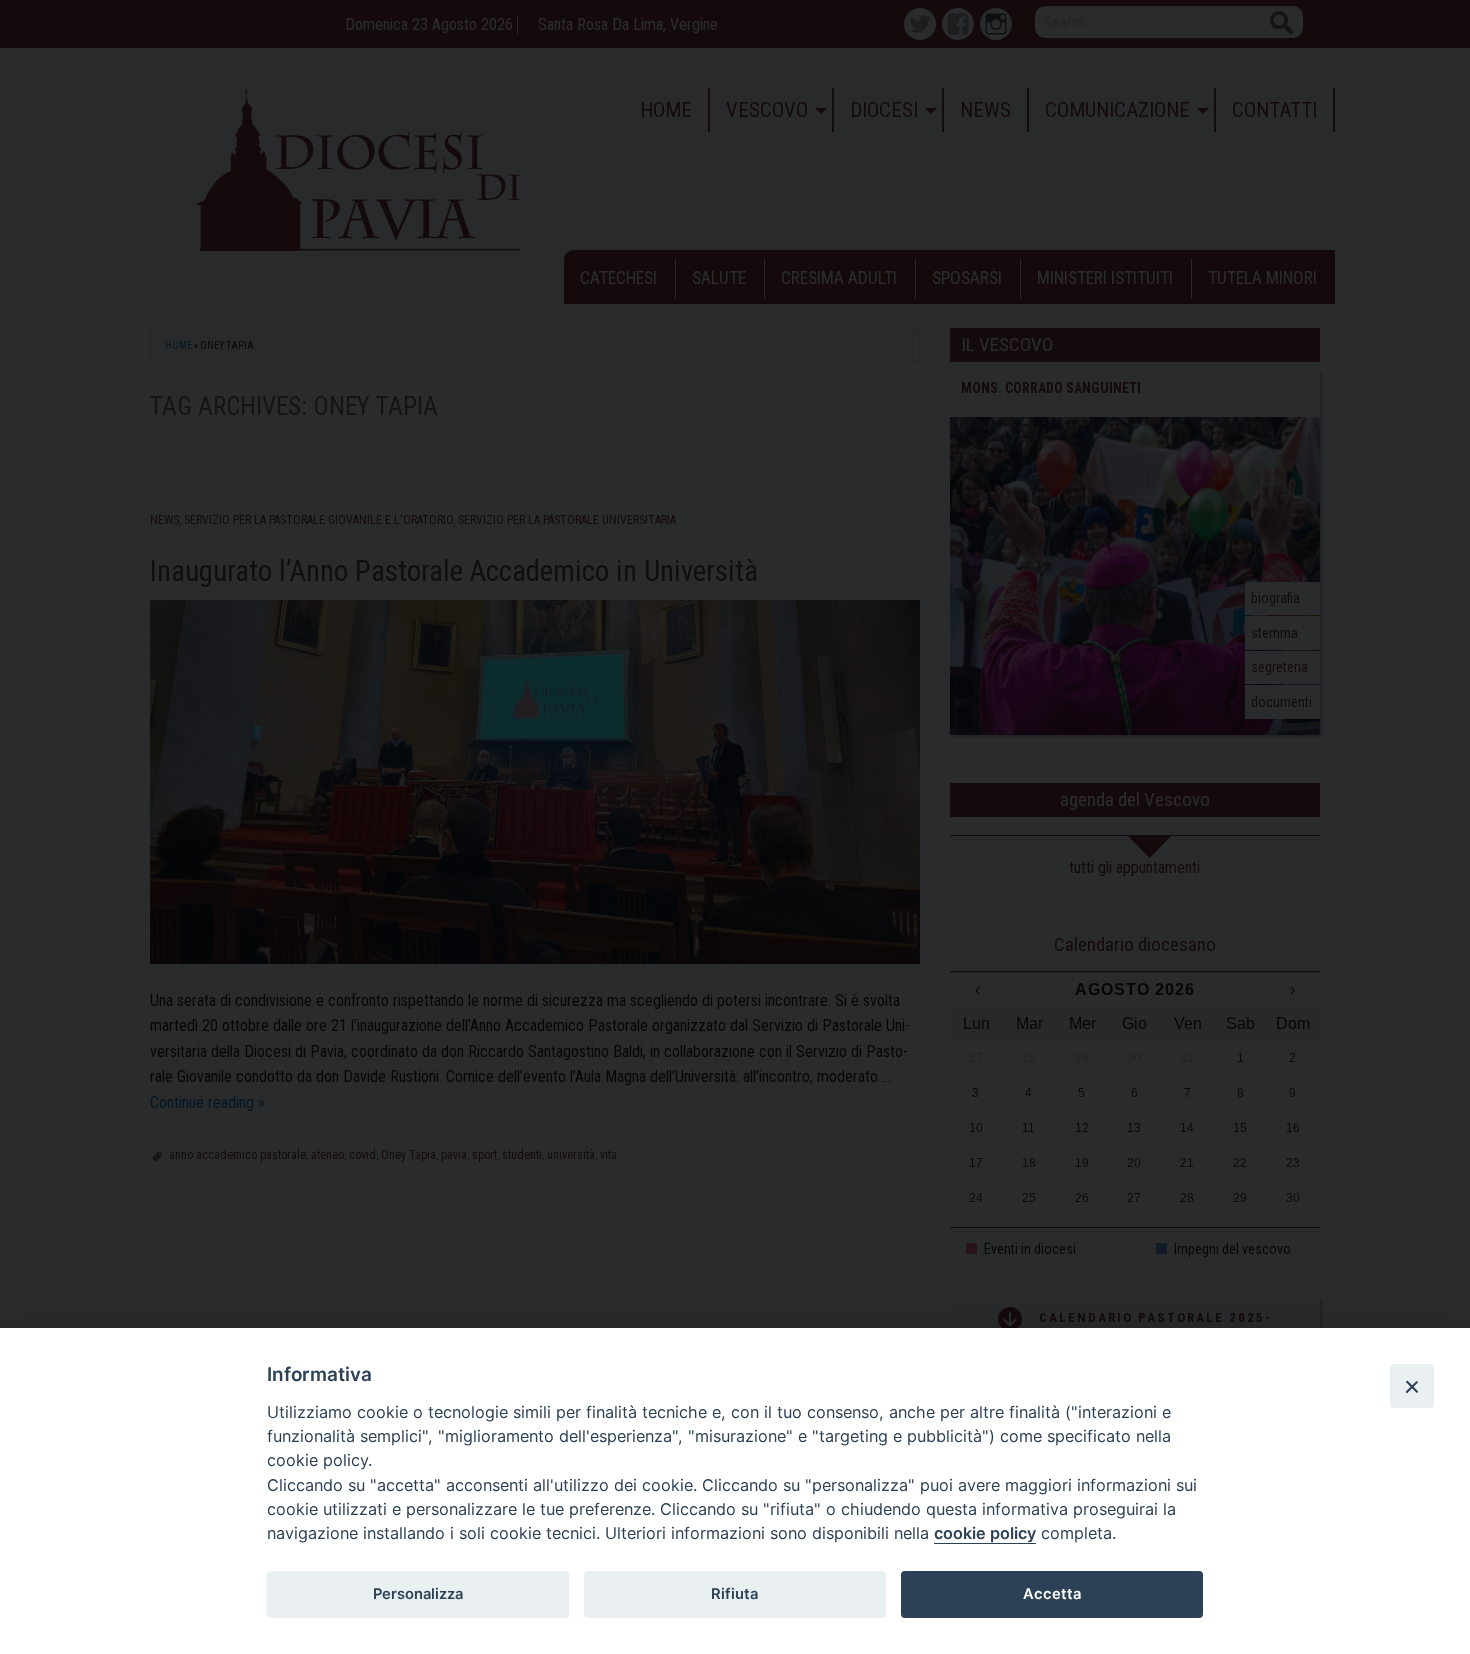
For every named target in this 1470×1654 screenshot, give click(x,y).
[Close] (1412, 1386)
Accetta (1052, 1594)
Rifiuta (734, 1594)
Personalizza (418, 1594)
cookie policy (985, 1533)
